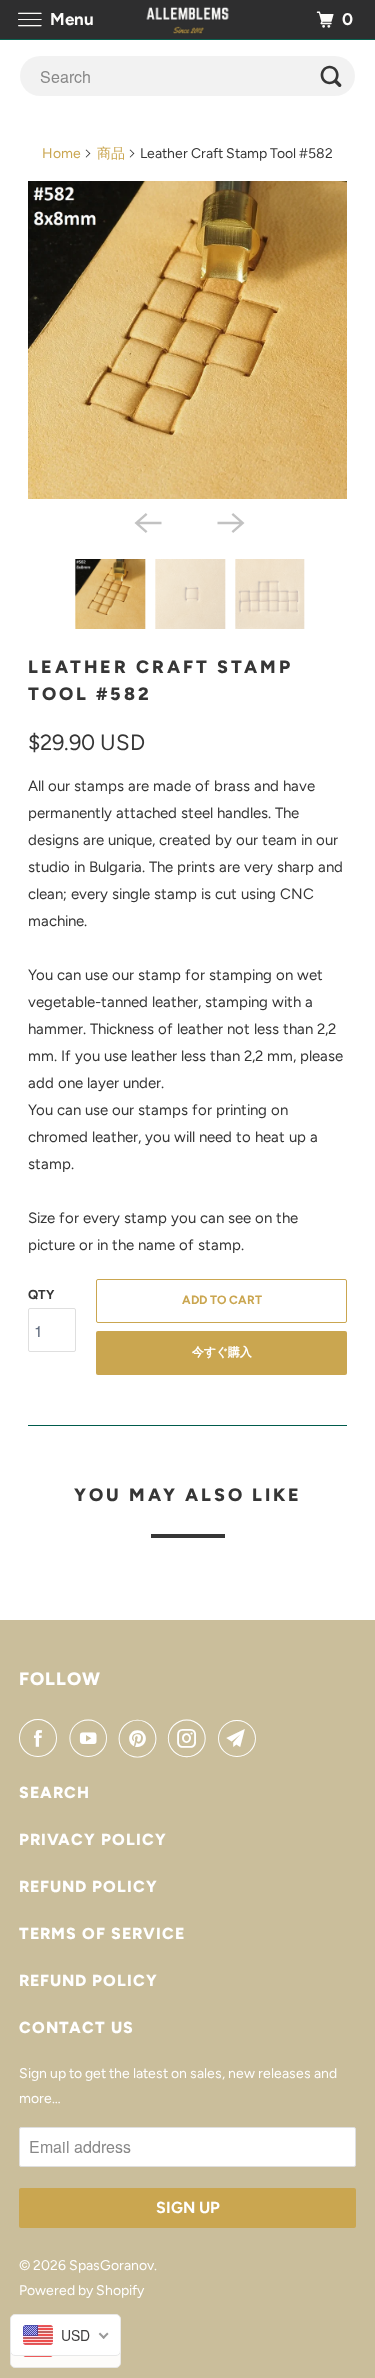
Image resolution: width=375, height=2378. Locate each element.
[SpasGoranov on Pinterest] (142, 1738)
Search (54, 1792)
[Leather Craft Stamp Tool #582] (187, 340)
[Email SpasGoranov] (241, 1738)
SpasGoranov (111, 2265)
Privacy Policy (93, 1839)
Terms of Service (102, 1933)
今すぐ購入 (222, 1352)
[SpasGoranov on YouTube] (92, 1738)
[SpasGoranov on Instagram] (191, 1738)
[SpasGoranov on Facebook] (42, 1738)
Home (61, 153)
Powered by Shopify (81, 2290)
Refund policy (88, 1886)
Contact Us (76, 2027)
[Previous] (146, 521)
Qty (41, 1294)
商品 (111, 153)
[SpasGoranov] (188, 19)
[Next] (229, 521)
